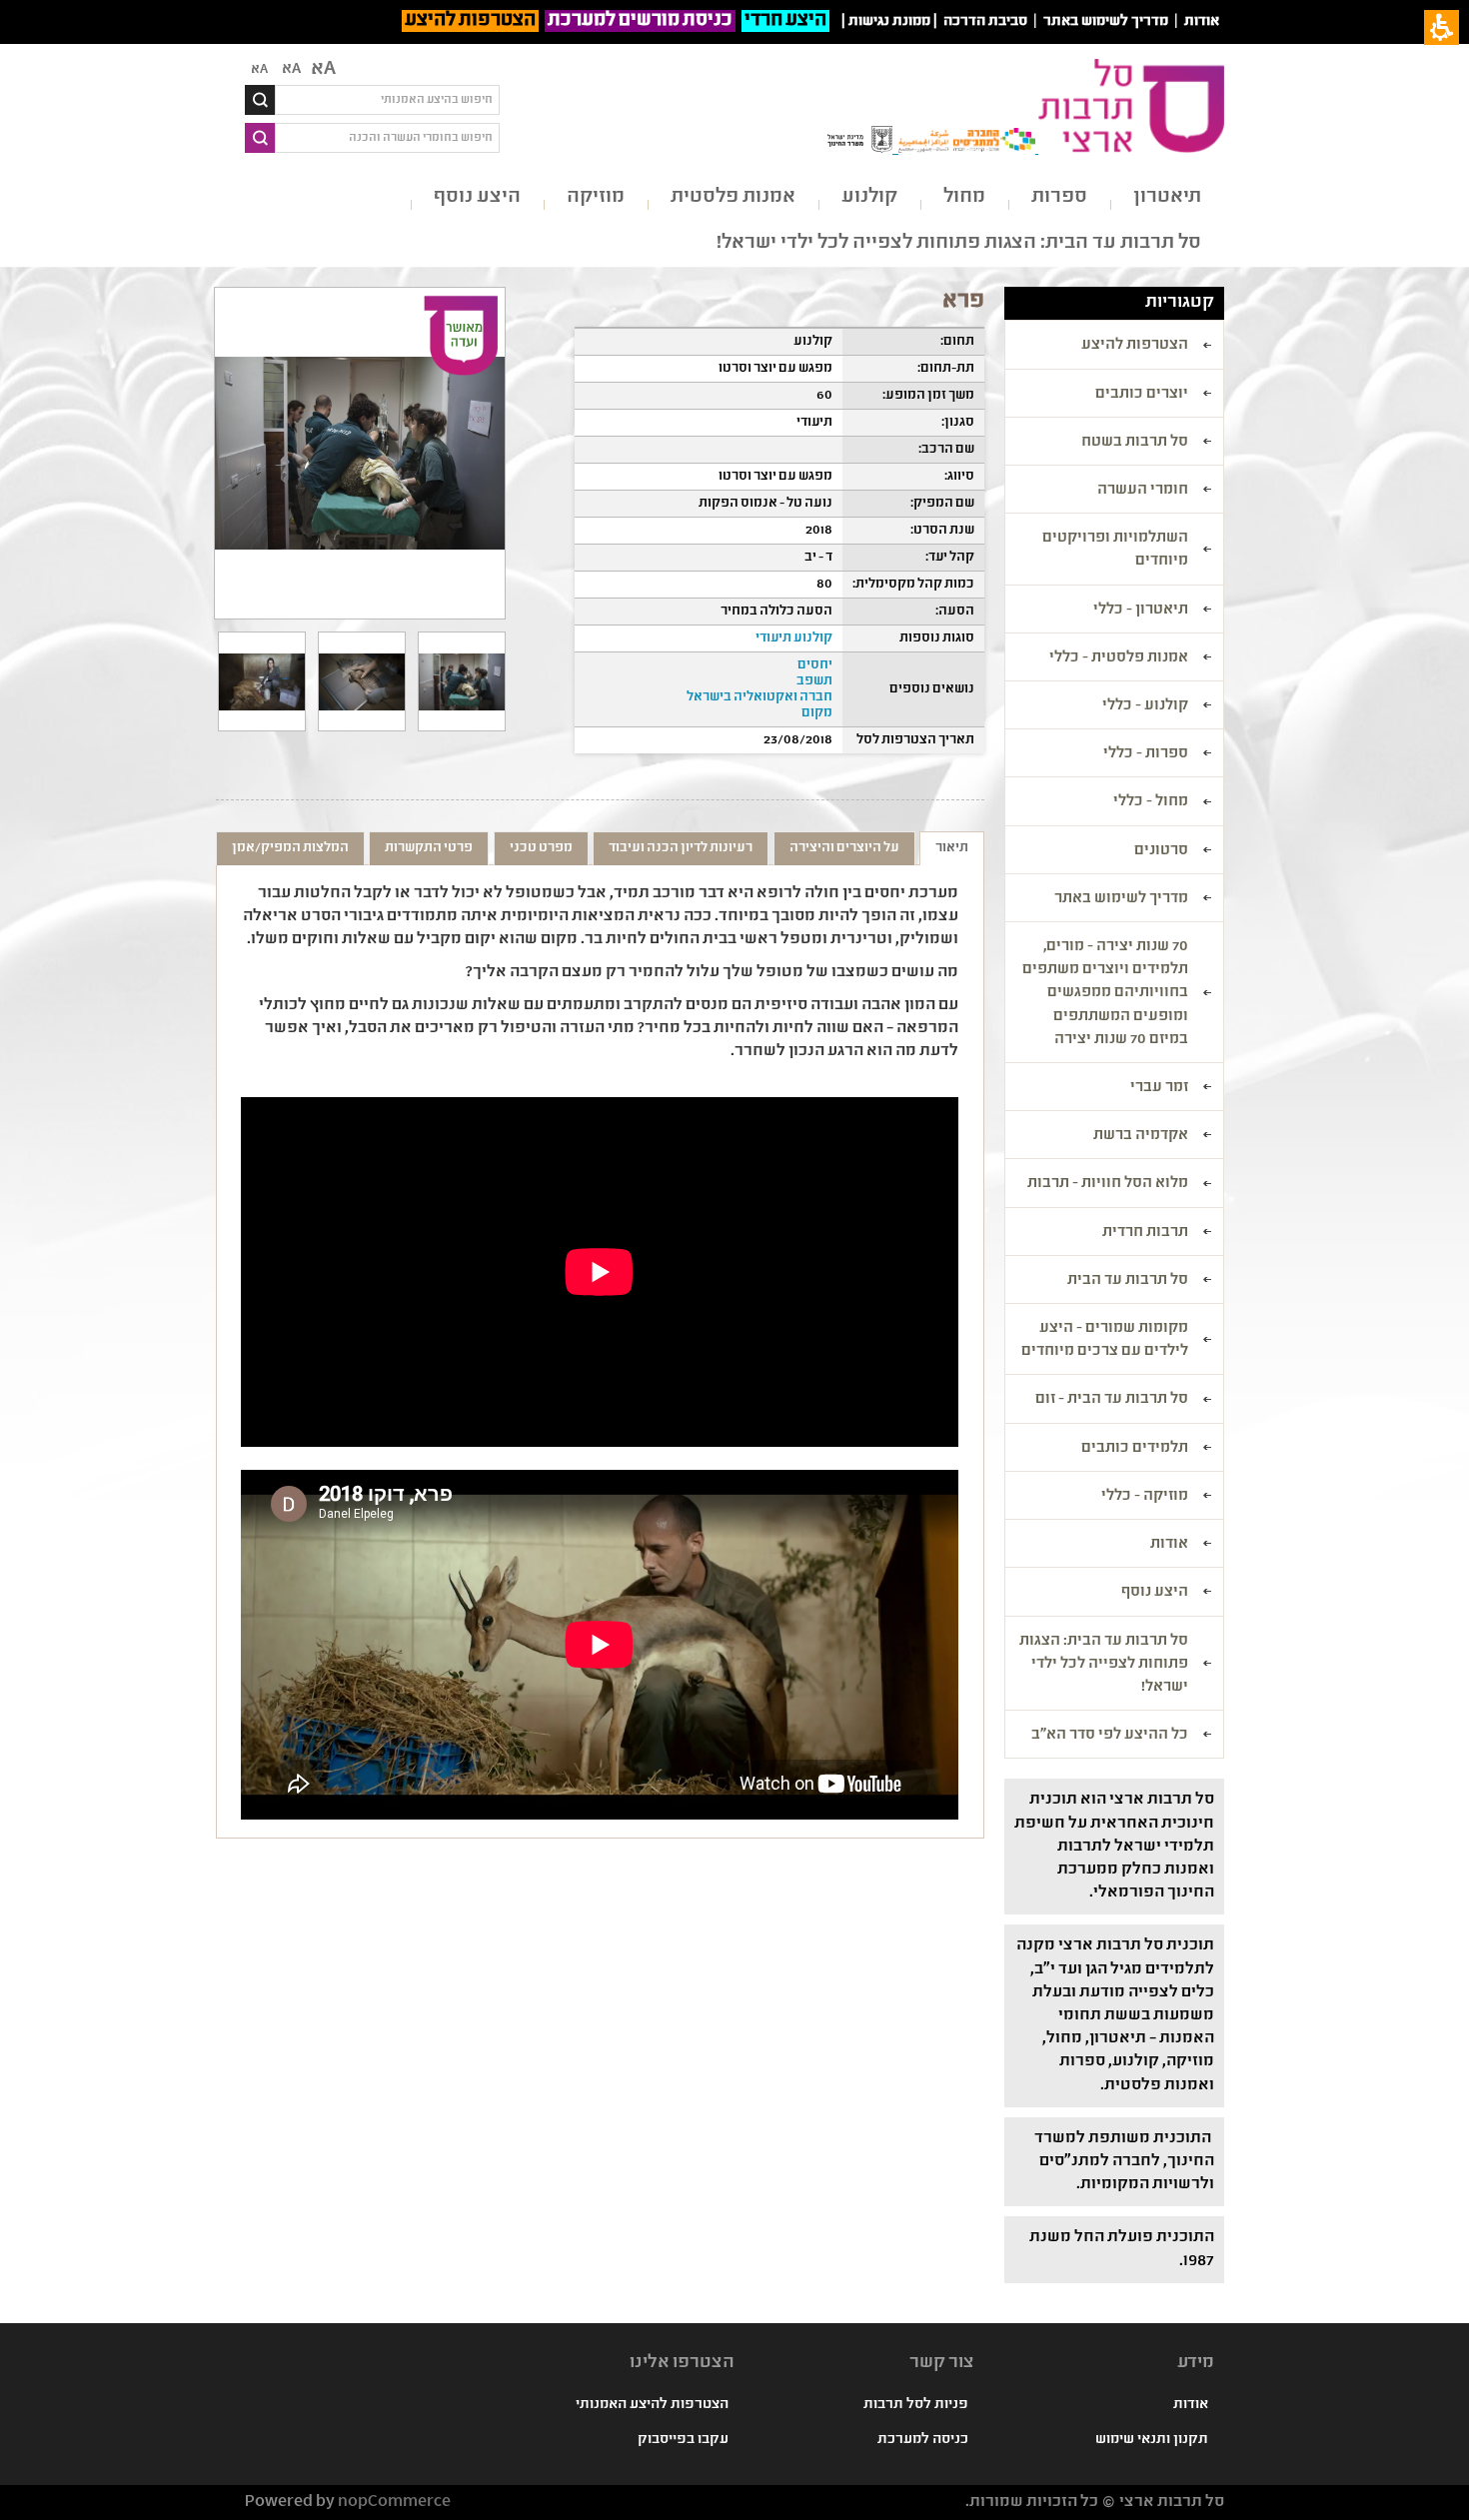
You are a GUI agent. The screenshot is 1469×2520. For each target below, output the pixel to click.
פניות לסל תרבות (916, 2405)
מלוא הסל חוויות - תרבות (1108, 1184)
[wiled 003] (362, 681)
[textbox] (387, 100)
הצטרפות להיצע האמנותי (652, 2405)
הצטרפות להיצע (470, 21)
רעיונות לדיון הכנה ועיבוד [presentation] (681, 848)
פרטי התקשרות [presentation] (429, 848)
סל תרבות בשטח (1135, 443)
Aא (259, 70)
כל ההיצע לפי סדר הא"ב (1110, 1736)
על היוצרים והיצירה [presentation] (844, 848)
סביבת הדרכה (985, 22)
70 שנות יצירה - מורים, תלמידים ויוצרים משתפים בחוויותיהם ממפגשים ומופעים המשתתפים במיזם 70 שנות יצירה (1105, 994)
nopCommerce (394, 2503)
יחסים (815, 665)
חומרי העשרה (1143, 491)
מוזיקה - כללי (1145, 1497)
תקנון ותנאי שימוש (1152, 2440)
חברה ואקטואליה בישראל (759, 697)
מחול (964, 197)
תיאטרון (1167, 197)
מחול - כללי (1151, 802)
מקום (817, 713)
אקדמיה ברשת (1141, 1136)
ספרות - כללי (1146, 754)
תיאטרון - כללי (1141, 611)
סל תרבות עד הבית (1128, 1281)
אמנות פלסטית (733, 197)
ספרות (1059, 197)
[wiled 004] (262, 681)
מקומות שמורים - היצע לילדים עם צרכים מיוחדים (1105, 1340)
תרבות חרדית (1145, 1233)
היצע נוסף (477, 197)
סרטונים (1161, 851)
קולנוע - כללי (1145, 706)
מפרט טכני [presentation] (541, 848)
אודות (1202, 22)
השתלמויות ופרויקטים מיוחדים (1115, 550)
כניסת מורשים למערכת (640, 21)
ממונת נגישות (889, 22)
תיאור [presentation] (952, 848)
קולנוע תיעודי (794, 638)
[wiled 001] (462, 681)
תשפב (814, 681)
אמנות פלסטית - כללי (1119, 658)
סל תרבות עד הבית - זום (1112, 1400)
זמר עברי (1159, 1088)
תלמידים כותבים (1135, 1449)
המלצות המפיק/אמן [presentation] (290, 848)
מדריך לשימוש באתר (1106, 22)
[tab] (952, 848)
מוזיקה (596, 197)
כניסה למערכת (923, 2440)
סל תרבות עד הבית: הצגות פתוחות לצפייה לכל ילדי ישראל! (959, 243)
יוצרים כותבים (1142, 395)
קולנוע (869, 197)
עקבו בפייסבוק (683, 2440)
